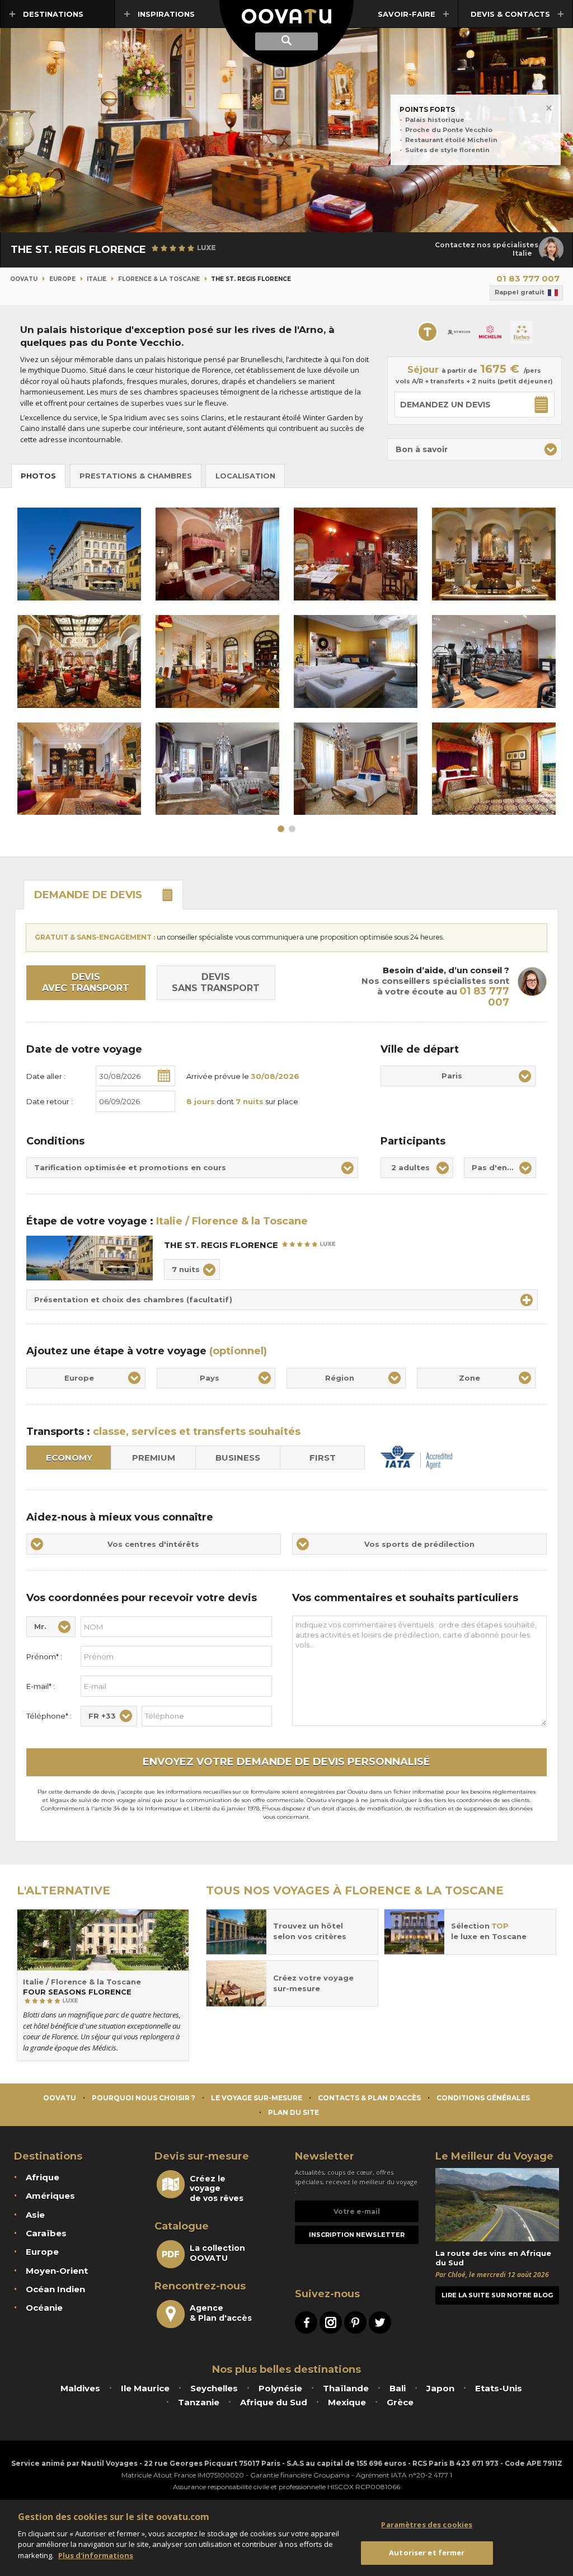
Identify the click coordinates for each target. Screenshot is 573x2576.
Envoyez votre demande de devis (286, 1762)
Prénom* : (44, 1657)
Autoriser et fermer (427, 2552)
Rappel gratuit (520, 292)
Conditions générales (483, 2098)
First (323, 1458)
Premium (154, 1458)
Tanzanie (199, 2402)
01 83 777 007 (528, 278)
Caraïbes (46, 2233)
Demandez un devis (445, 405)
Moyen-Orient (57, 2271)
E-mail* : (41, 1686)
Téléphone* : (49, 1716)
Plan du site (293, 2112)
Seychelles (214, 2388)
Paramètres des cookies (427, 2525)
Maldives (80, 2388)
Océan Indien (55, 2289)
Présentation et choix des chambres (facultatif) (133, 1299)
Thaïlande (346, 2388)
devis (88, 895)
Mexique (347, 2402)
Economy (69, 1458)
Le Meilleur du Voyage (494, 2156)
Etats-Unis (499, 2388)
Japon (440, 2388)
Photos (38, 476)
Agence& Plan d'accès (221, 2313)
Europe (62, 279)
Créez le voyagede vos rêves (217, 2188)
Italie (97, 279)
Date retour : (50, 1101)
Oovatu (24, 279)
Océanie (44, 2308)
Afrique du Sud (274, 2402)
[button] (475, 449)
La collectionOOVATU (217, 2253)
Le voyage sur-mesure (257, 2098)
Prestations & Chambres (136, 476)
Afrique (43, 2177)
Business (238, 1458)
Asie (35, 2215)
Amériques (50, 2196)
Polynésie (280, 2388)
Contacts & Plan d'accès (369, 2098)
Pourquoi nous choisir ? (144, 2098)
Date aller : (46, 1076)
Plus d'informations (96, 2555)
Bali (398, 2388)
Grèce (400, 2402)
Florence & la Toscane (159, 279)
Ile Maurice (145, 2388)
